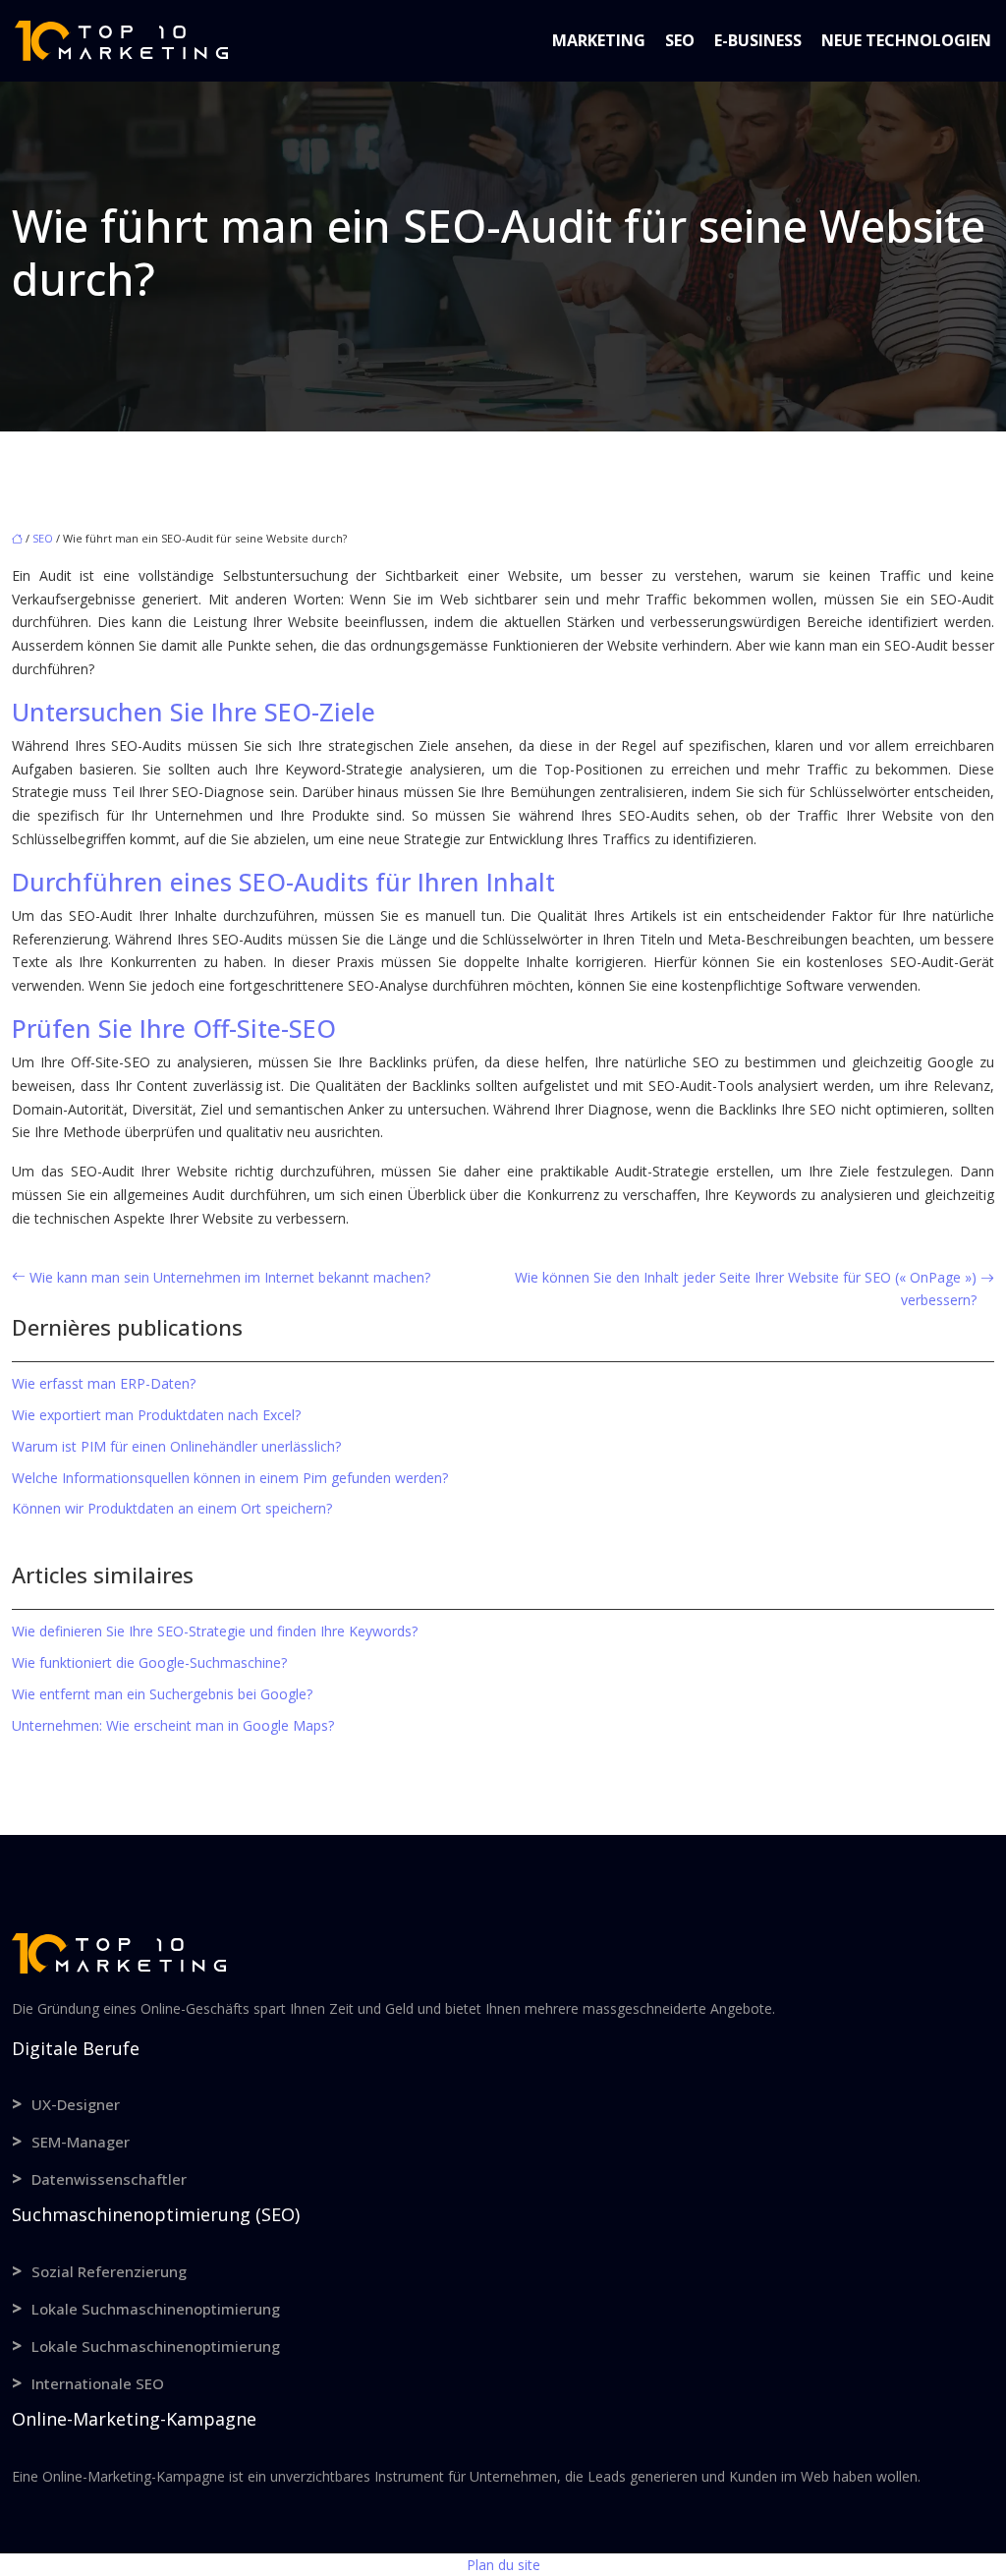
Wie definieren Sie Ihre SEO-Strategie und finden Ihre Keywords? (215, 1631)
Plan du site (503, 2565)
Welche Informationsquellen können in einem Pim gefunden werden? (230, 1478)
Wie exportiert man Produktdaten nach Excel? (156, 1415)
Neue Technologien (906, 40)
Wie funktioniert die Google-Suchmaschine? (149, 1662)
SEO (680, 40)
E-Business (758, 40)
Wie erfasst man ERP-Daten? (104, 1383)
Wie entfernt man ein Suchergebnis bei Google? (162, 1694)
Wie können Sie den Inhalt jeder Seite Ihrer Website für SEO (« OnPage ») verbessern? (746, 1289)
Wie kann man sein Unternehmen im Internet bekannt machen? (230, 1277)
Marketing (599, 40)
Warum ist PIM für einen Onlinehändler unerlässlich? (176, 1446)
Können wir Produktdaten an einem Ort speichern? (172, 1508)
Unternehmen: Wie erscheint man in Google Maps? (173, 1725)
